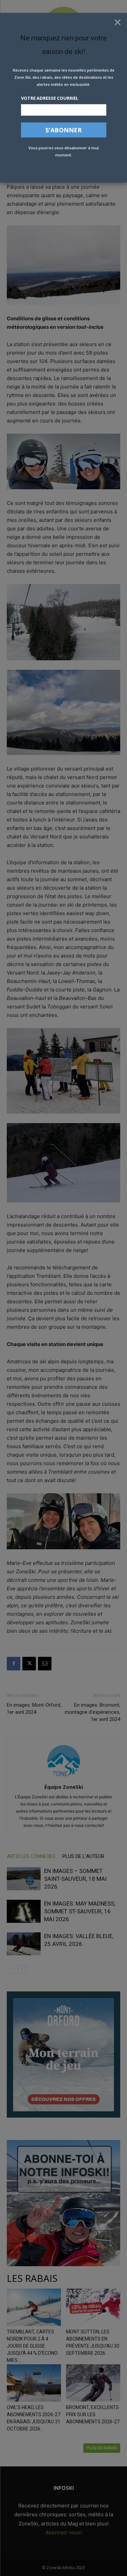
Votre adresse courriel (50, 98)
